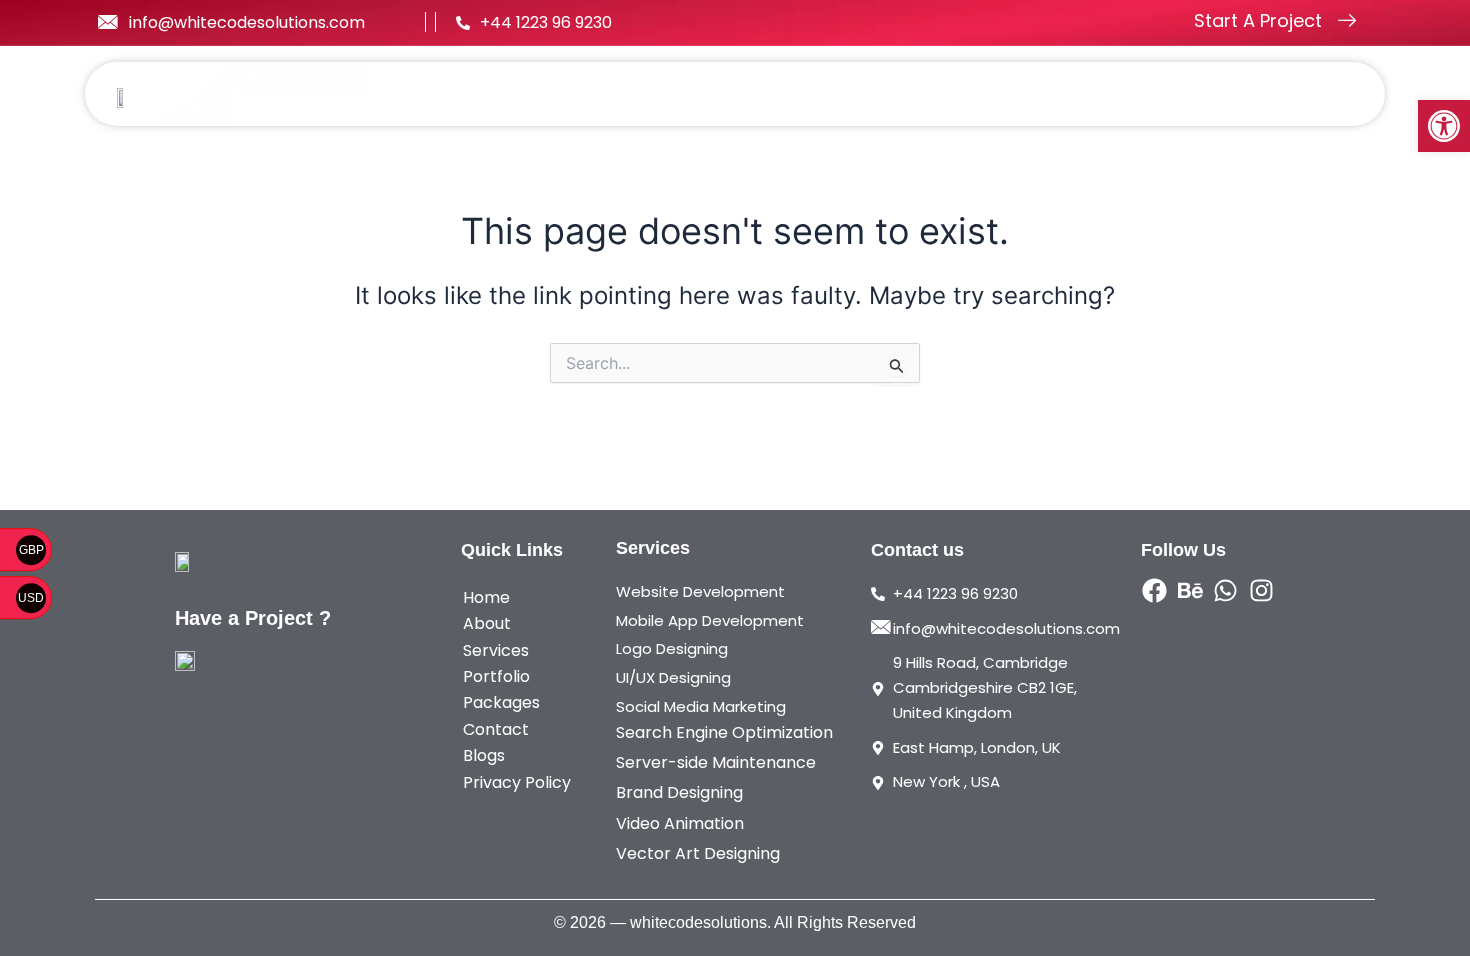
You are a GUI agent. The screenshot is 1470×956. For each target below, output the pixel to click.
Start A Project (1258, 20)
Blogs (1211, 94)
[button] (1444, 126)
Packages (967, 94)
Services (733, 94)
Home (557, 94)
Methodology (1098, 94)
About (640, 94)
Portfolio (857, 94)
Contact (1301, 94)
